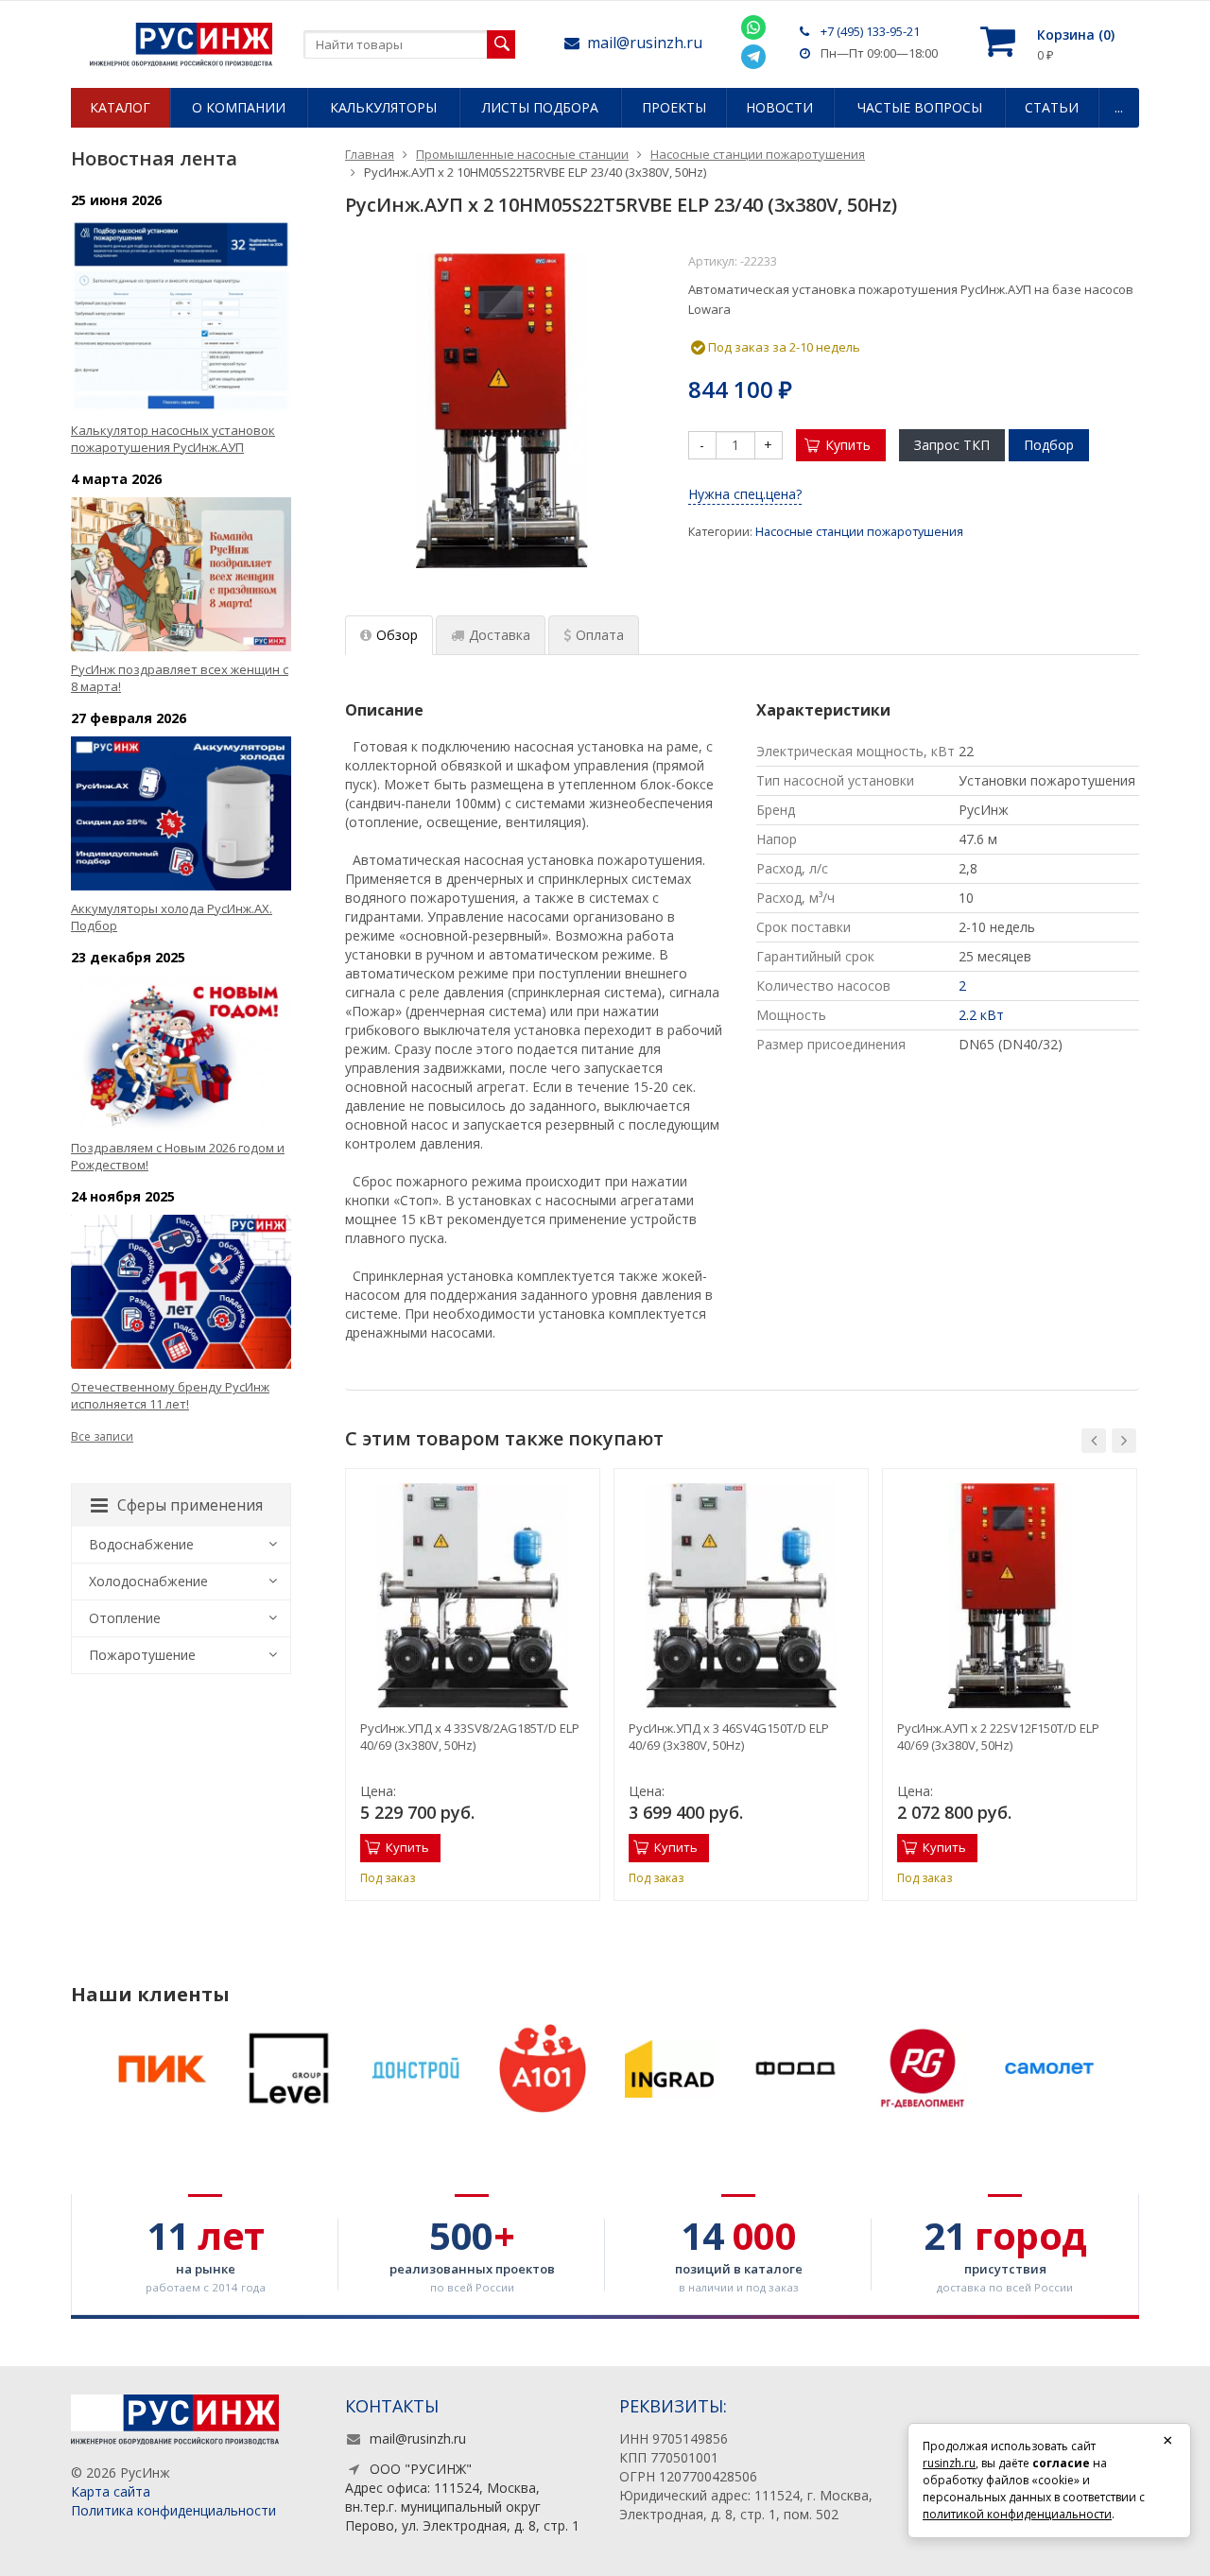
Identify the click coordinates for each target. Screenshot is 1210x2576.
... (1119, 107)
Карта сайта (111, 2491)
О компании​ (239, 107)
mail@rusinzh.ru (645, 43)
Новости (779, 107)
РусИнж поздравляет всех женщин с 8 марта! (180, 678)
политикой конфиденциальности (1017, 2514)
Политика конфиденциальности (173, 2510)
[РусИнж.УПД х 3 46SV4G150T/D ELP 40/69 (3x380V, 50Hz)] (741, 1596)
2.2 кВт (981, 1015)
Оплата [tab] (600, 635)
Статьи (1052, 107)
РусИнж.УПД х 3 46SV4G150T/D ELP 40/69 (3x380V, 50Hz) (729, 1737)
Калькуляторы (383, 107)
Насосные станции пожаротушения (859, 532)
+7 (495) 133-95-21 (870, 31)
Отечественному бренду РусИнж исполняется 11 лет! (170, 1395)
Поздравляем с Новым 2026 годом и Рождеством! (178, 1156)
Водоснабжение (141, 1544)
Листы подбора (540, 107)
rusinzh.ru (949, 2463)
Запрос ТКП (952, 445)
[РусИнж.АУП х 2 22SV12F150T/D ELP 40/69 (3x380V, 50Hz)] (1010, 1596)
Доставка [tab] (500, 635)
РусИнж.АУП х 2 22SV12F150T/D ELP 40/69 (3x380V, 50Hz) (998, 1737)
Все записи (102, 1436)
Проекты (674, 107)
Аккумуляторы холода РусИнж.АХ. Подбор (172, 917)
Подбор (1049, 445)
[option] (473, 1685)
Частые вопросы (920, 107)
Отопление (125, 1618)
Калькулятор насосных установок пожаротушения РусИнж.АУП (173, 439)
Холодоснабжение (148, 1581)
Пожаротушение (142, 1655)
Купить (848, 445)
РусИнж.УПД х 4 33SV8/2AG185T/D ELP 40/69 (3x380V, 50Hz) (470, 1737)
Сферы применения (190, 1505)
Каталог (120, 107)
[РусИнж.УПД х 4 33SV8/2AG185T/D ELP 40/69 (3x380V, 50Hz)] (473, 1596)
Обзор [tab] (397, 635)
